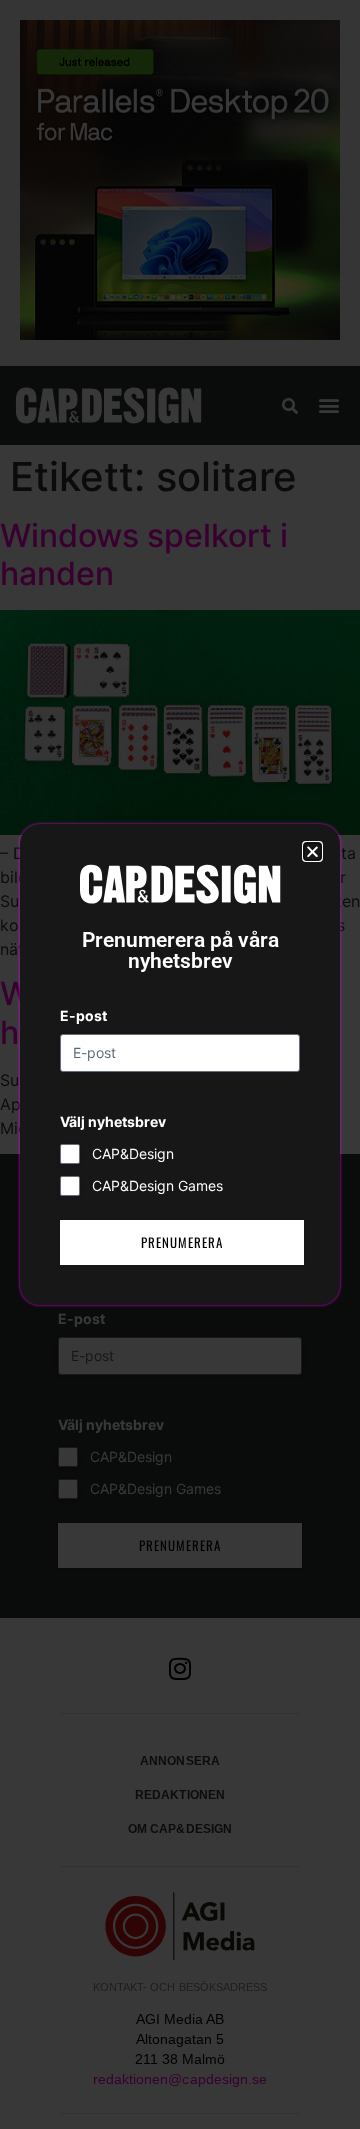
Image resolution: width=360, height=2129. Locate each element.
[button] (312, 851)
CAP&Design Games (157, 1185)
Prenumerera (182, 1242)
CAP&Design (133, 1153)
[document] (180, 1064)
